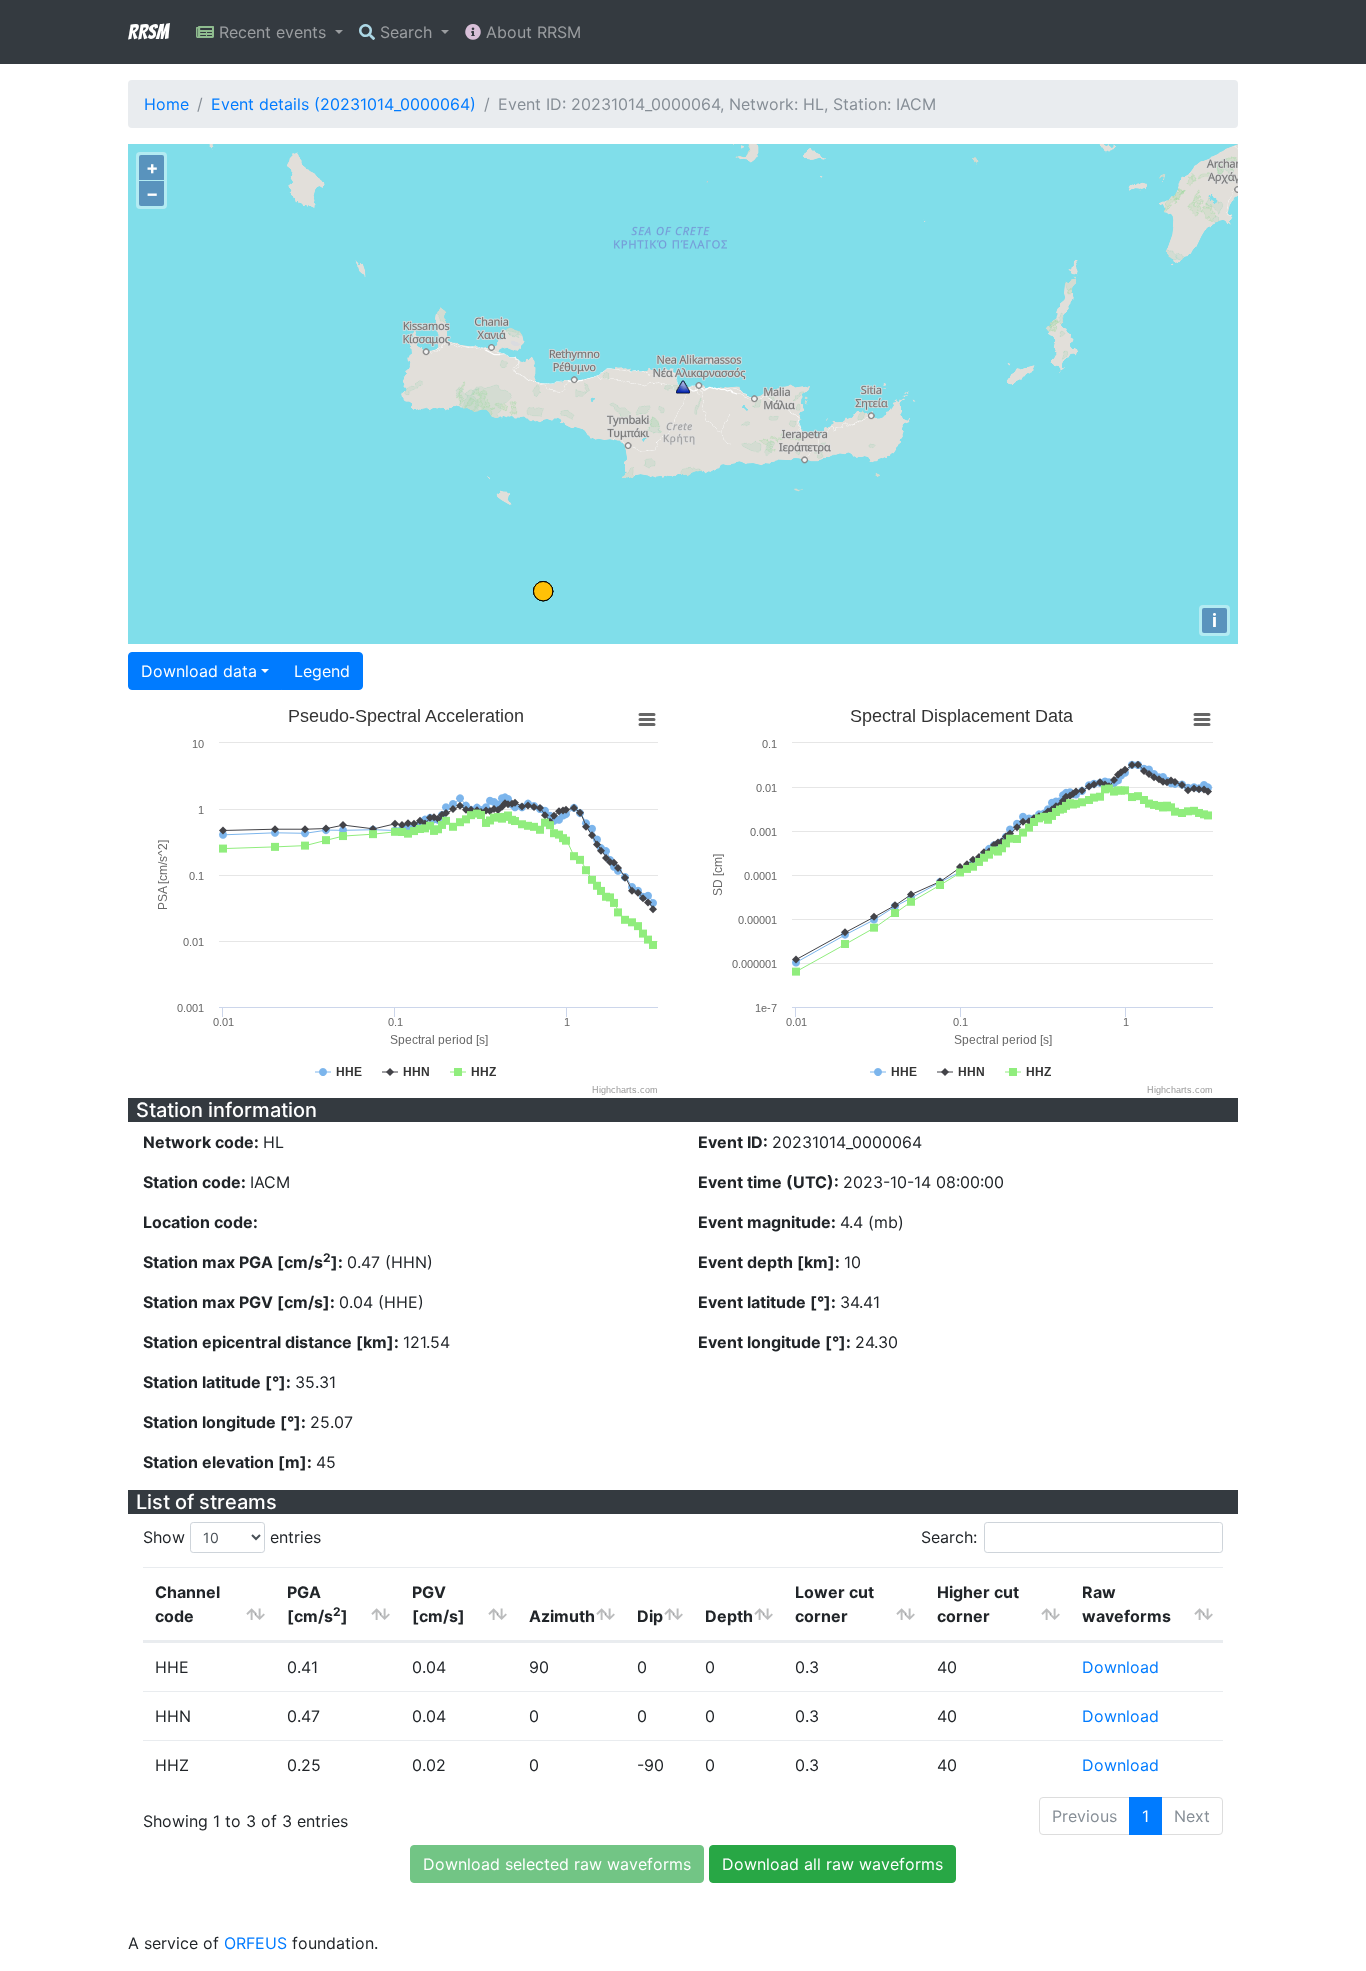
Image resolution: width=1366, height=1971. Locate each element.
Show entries (232, 1537)
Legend (322, 671)
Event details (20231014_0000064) (343, 104)
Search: (949, 1537)
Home (166, 104)
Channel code (187, 1604)
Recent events (272, 32)
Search (406, 32)
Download (1120, 1667)
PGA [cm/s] (317, 1604)
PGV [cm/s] (438, 1604)
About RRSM (531, 32)
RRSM (148, 32)
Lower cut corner (834, 1604)
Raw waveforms (1126, 1604)
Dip (650, 1616)
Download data (199, 671)
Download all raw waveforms (832, 1864)
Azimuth (562, 1616)
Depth (729, 1616)
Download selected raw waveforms (557, 1864)
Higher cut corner (978, 1604)
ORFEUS (255, 1943)
